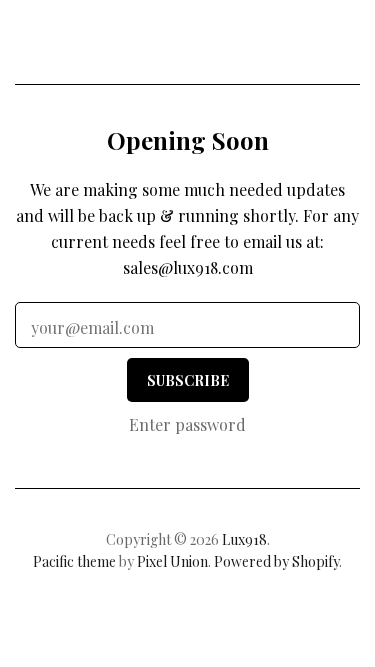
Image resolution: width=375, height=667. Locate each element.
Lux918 (187, 46)
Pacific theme (74, 561)
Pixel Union (172, 561)
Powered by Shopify (276, 561)
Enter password (187, 424)
